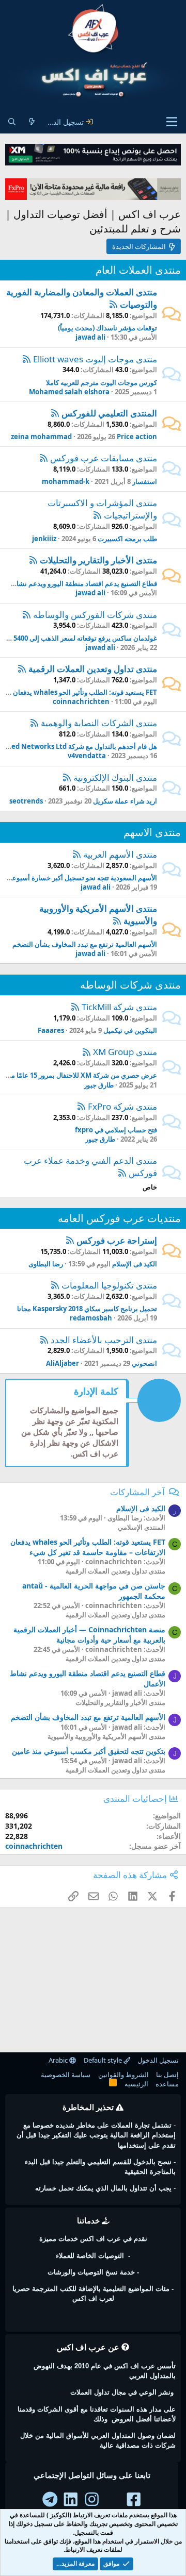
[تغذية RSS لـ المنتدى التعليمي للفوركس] (55, 413)
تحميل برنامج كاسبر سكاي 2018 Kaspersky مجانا (87, 1309)
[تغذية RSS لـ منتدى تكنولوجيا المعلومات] (55, 1285)
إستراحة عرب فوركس (117, 1240)
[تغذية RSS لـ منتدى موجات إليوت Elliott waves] (27, 359)
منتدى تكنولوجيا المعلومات (109, 1285)
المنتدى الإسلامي (142, 1527)
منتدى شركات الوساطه (130, 985)
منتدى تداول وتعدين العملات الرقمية (93, 669)
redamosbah (91, 1318)
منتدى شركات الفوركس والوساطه (95, 615)
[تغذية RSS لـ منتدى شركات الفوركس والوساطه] (27, 615)
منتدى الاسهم (152, 832)
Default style (104, 2060)
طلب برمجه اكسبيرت (127, 539)
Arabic (59, 2060)
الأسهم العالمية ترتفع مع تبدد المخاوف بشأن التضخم (85, 944)
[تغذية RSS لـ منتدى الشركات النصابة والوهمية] (34, 723)
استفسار (145, 481)
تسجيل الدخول (158, 2060)
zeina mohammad (41, 437)
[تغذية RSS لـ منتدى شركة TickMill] (75, 1007)
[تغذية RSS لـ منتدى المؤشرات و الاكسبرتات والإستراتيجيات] (97, 515)
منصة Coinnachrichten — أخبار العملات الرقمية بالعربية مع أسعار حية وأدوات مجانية (89, 1635)
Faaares (51, 1030)
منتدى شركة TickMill (119, 1007)
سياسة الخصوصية (66, 2075)
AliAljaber (63, 1363)
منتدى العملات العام (138, 270)
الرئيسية (136, 2084)
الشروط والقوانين (123, 2075)
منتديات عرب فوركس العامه (119, 1218)
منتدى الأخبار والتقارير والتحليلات (98, 560)
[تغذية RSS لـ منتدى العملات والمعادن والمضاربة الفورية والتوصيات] (113, 304)
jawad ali (90, 337)
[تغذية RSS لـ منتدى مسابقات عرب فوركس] (44, 458)
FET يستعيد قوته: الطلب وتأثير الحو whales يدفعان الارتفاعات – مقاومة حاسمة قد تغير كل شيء (88, 1547)
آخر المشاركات (137, 1492)
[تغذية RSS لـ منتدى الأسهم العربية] (77, 854)
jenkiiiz (44, 539)
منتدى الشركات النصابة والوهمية (99, 723)
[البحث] (12, 122)
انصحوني (144, 1363)
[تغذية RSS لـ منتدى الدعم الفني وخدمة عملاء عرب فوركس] (122, 1173)
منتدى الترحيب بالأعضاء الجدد (104, 1340)
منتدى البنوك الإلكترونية (115, 777)
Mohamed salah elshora (69, 392)
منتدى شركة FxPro (122, 1106)
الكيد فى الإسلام (135, 1264)
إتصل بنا (167, 2075)
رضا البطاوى (46, 1264)
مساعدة (167, 2084)
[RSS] (113, 2084)
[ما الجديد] (32, 122)
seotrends (26, 801)
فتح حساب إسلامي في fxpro (116, 1130)
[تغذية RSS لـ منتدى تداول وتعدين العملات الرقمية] (22, 669)
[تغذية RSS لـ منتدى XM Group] (87, 1052)
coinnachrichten (81, 701)
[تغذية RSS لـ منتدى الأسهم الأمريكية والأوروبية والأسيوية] (117, 921)
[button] (172, 122)
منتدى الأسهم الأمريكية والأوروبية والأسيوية (106, 1736)
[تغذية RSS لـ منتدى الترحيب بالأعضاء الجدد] (44, 1340)
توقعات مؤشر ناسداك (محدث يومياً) (107, 328)
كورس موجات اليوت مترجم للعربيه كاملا (102, 382)
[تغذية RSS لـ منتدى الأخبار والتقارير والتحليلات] (33, 560)
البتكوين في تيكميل (130, 1030)
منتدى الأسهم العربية (120, 854)
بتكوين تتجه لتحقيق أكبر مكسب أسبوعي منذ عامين (89, 1751)
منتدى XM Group (125, 1052)
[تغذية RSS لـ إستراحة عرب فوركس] (70, 1240)
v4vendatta (87, 756)
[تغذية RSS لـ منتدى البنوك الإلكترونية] (67, 777)
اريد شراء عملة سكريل (125, 801)
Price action (137, 437)
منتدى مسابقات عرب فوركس (104, 458)
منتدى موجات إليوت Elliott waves (95, 359)
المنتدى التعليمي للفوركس (109, 413)
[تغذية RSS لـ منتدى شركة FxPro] (81, 1106)
